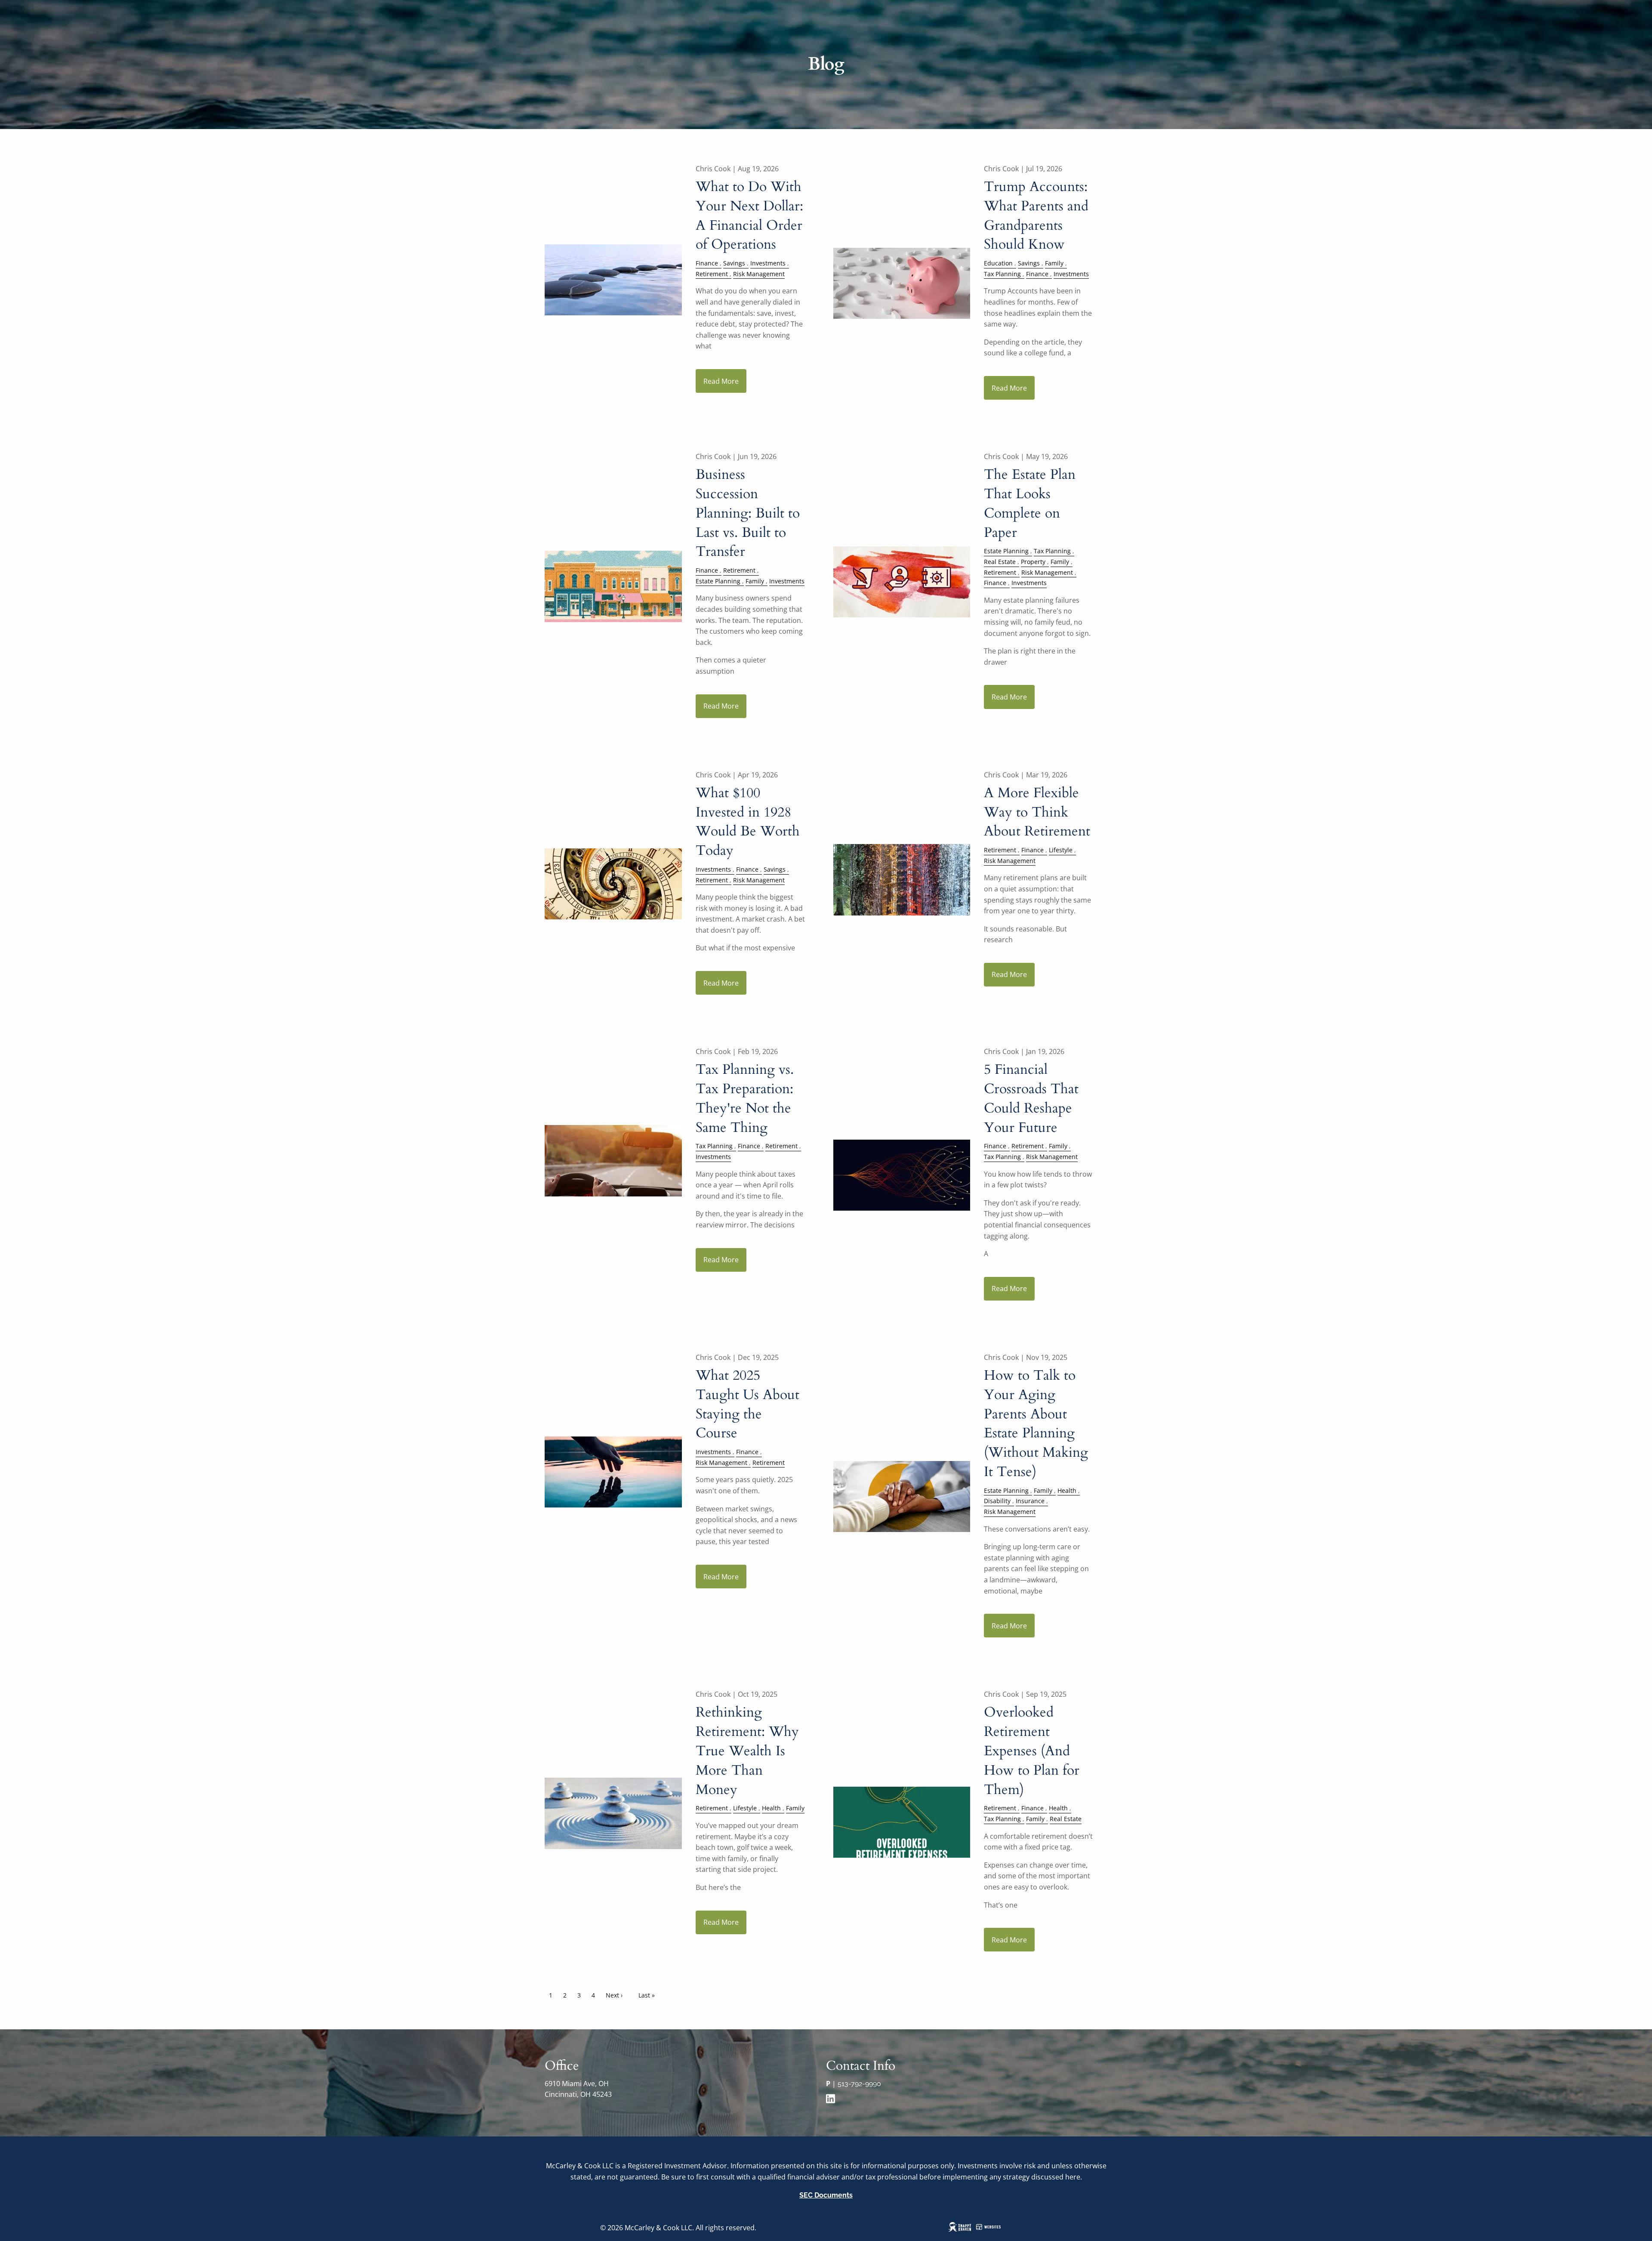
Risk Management (759, 274)
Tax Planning (1002, 274)
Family (1054, 263)
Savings (734, 263)
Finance (707, 263)
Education (998, 263)
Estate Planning (718, 581)
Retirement (712, 274)
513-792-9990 (859, 2084)
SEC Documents (826, 2195)
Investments (768, 263)
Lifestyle (1061, 850)
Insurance (1030, 1501)
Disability (997, 1501)
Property (1033, 562)
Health (1067, 1490)
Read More (721, 381)
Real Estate (1000, 562)
